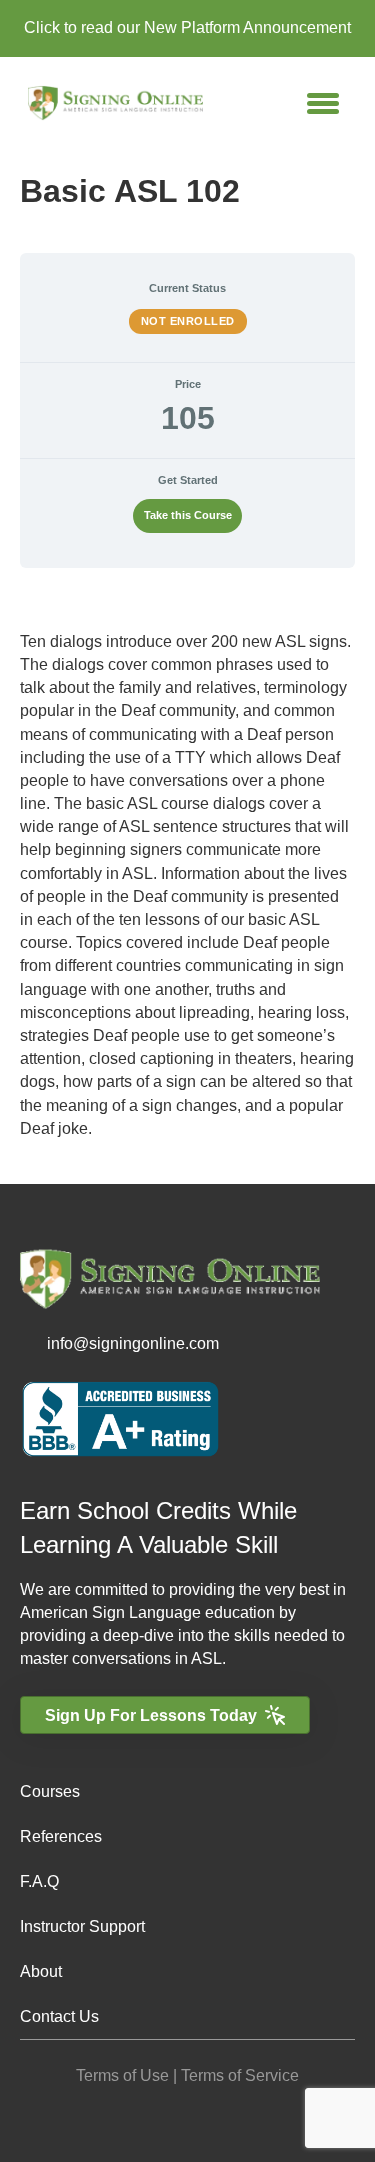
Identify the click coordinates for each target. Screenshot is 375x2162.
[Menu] (323, 103)
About (41, 1971)
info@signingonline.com (133, 1343)
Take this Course (188, 515)
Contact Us (59, 2016)
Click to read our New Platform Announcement (187, 27)
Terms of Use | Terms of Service (187, 2075)
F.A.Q (39, 1881)
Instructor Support (82, 1926)
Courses (50, 1791)
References (61, 1836)
